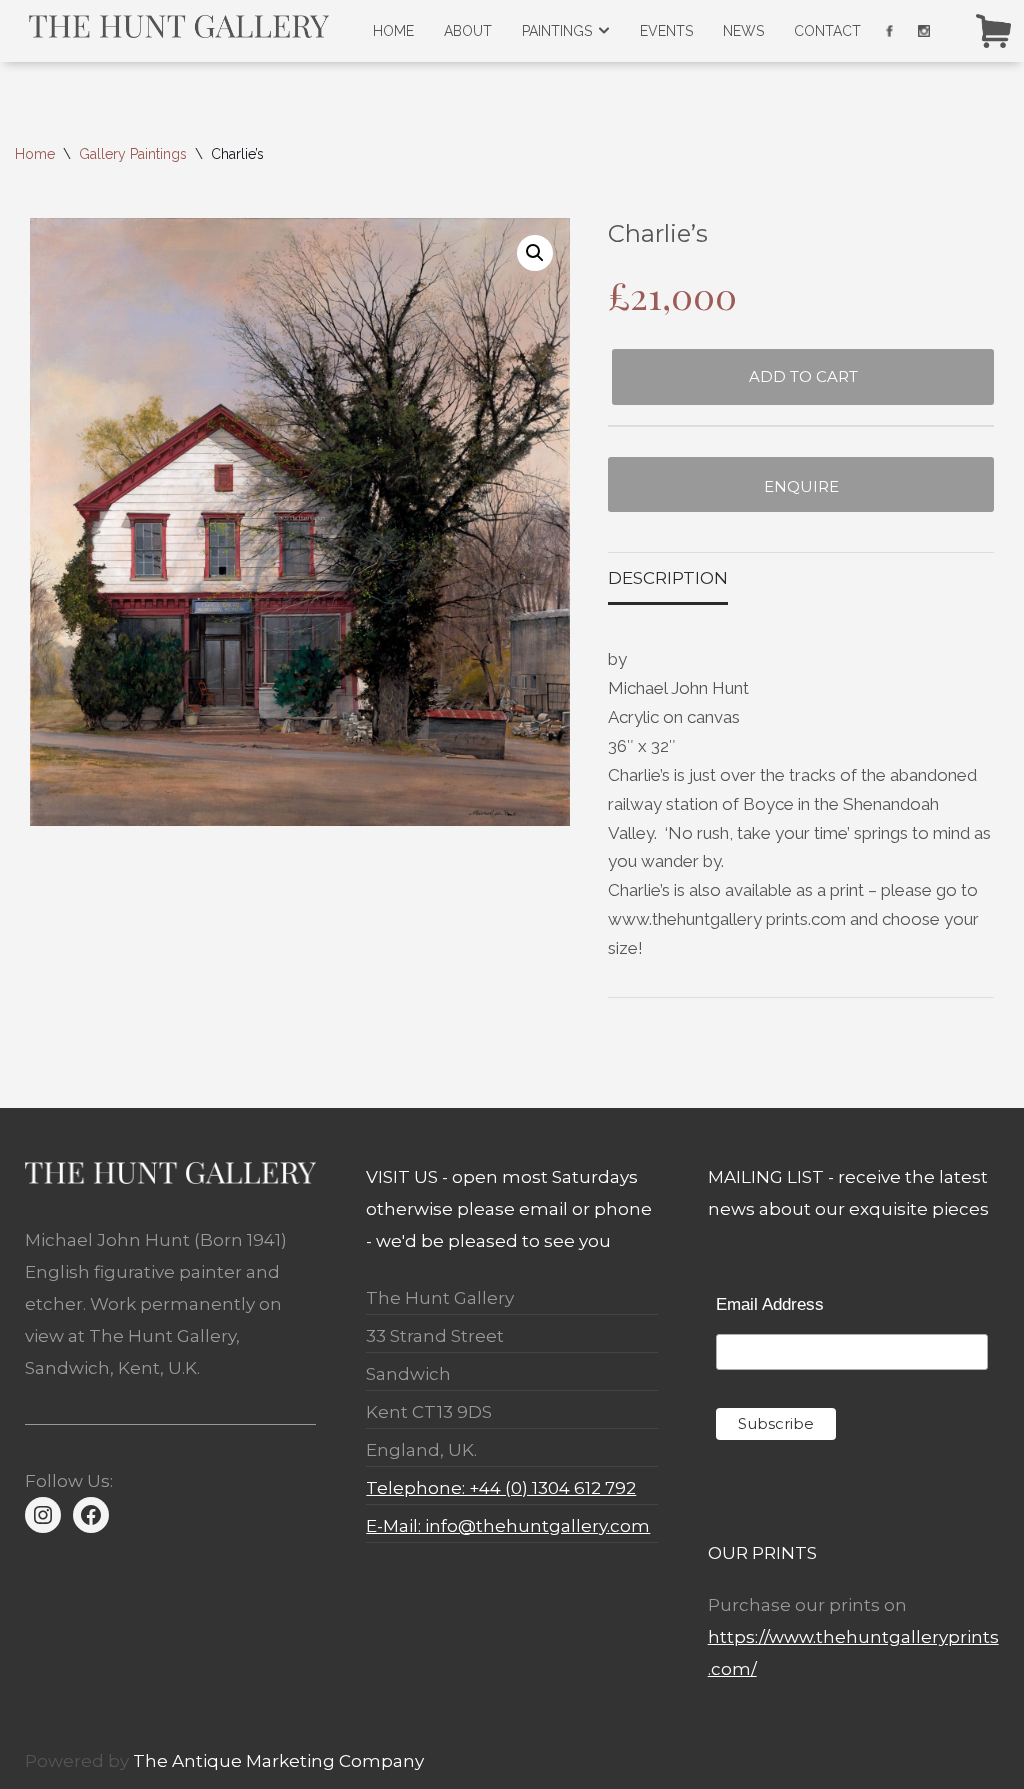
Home (35, 154)
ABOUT (468, 31)
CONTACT (827, 31)
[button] (535, 253)
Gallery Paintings (133, 154)
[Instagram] (43, 1515)
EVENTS (666, 31)
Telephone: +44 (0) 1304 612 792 (501, 1488)
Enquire (801, 486)
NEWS (743, 31)
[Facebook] (91, 1515)
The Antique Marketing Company (278, 1761)
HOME (393, 31)
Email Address (770, 1304)
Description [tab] (668, 578)
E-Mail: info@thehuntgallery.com (508, 1526)
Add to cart (803, 376)
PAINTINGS (557, 31)
